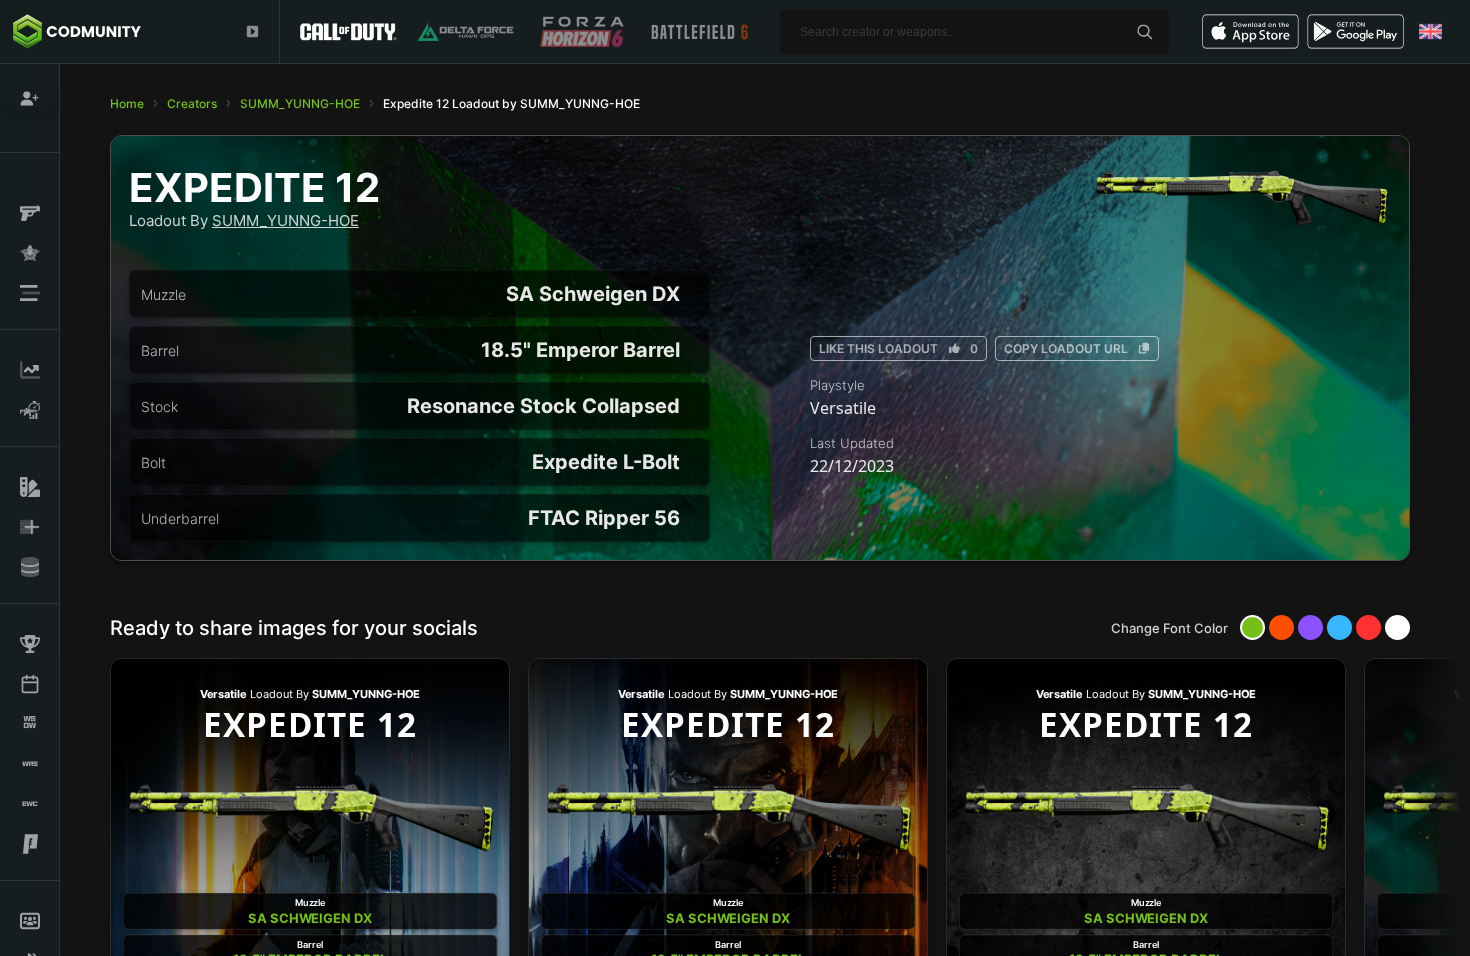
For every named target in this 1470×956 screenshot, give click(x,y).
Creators (192, 103)
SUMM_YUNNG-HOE (300, 103)
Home (127, 103)
